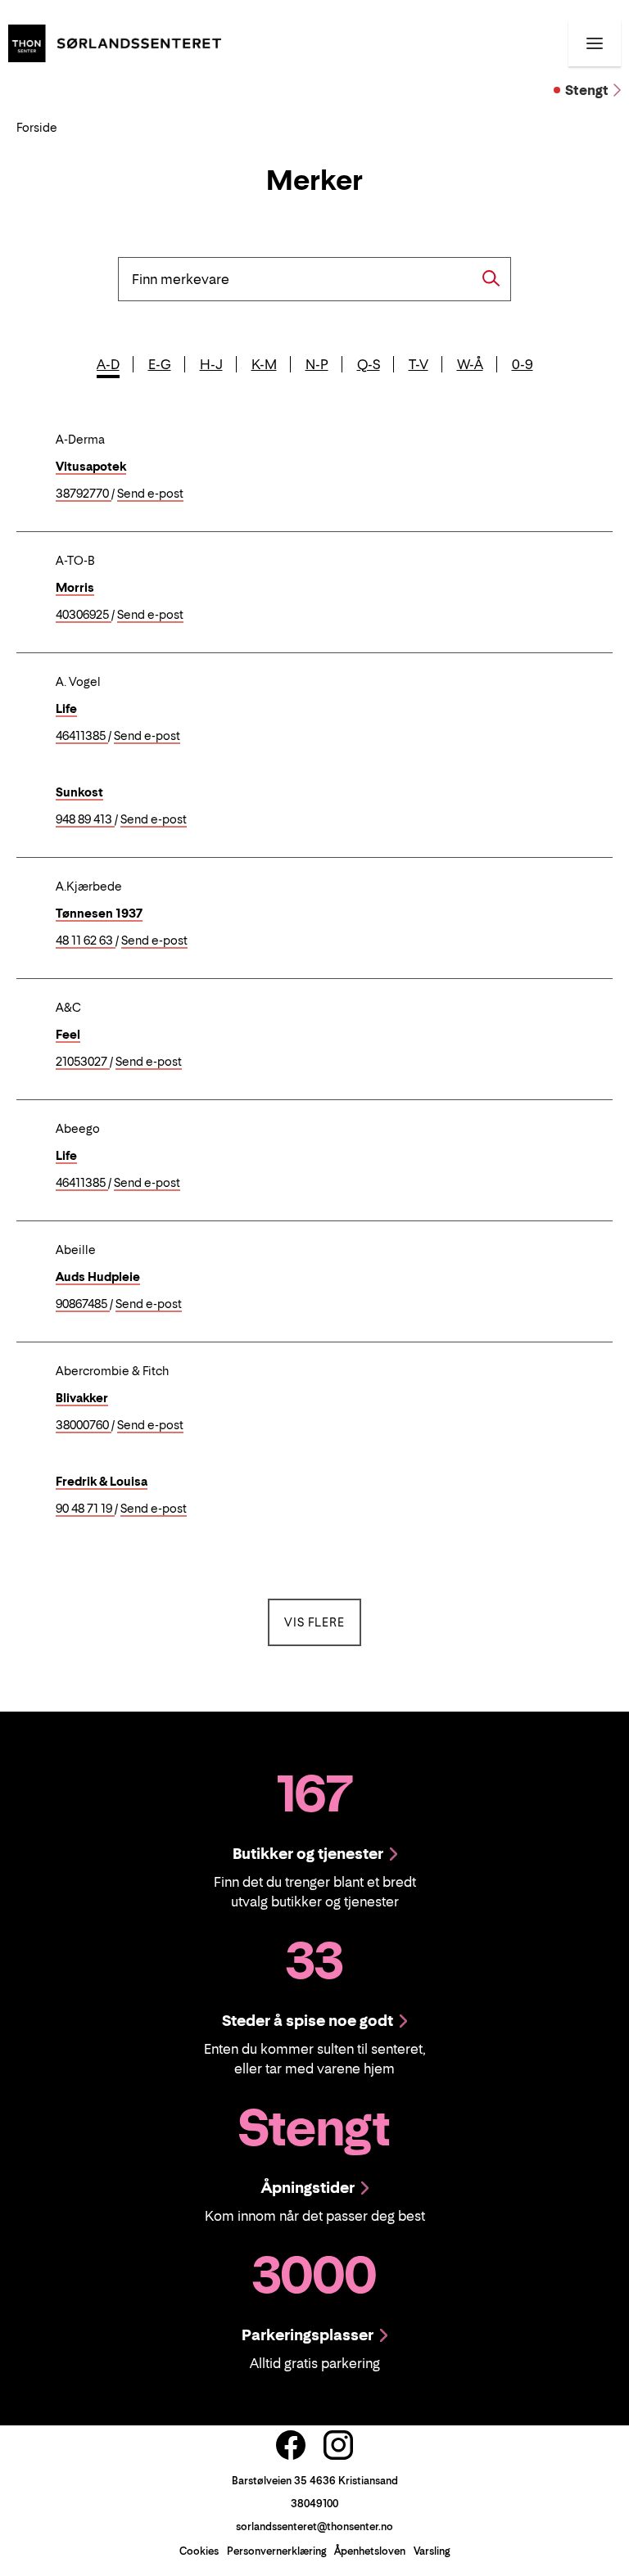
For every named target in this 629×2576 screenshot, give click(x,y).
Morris (75, 587)
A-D (108, 364)
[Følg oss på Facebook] (291, 2445)
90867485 (83, 1304)
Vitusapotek (91, 466)
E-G (160, 364)
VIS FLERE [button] (323, 1622)
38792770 (84, 494)
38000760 (84, 1426)
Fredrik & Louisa (102, 1481)
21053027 (83, 1062)
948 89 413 (85, 820)
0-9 (523, 364)
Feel (68, 1034)
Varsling (432, 2551)
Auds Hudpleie (98, 1277)
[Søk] (491, 278)
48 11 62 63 (86, 941)
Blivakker (82, 1398)
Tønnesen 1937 (99, 913)
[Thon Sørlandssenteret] (115, 42)
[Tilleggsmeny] (595, 43)
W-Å (470, 364)
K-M (264, 364)
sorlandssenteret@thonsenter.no (314, 2526)
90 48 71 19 (85, 1509)
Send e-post (150, 494)
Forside (37, 127)
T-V (419, 364)
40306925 (84, 615)
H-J (211, 364)
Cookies (199, 2551)
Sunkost (79, 792)
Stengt (587, 90)
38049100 (314, 2504)
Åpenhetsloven (370, 2551)
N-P (317, 364)
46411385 (82, 736)
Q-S (369, 364)
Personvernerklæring (276, 2551)
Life (66, 708)
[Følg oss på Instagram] (338, 2445)
